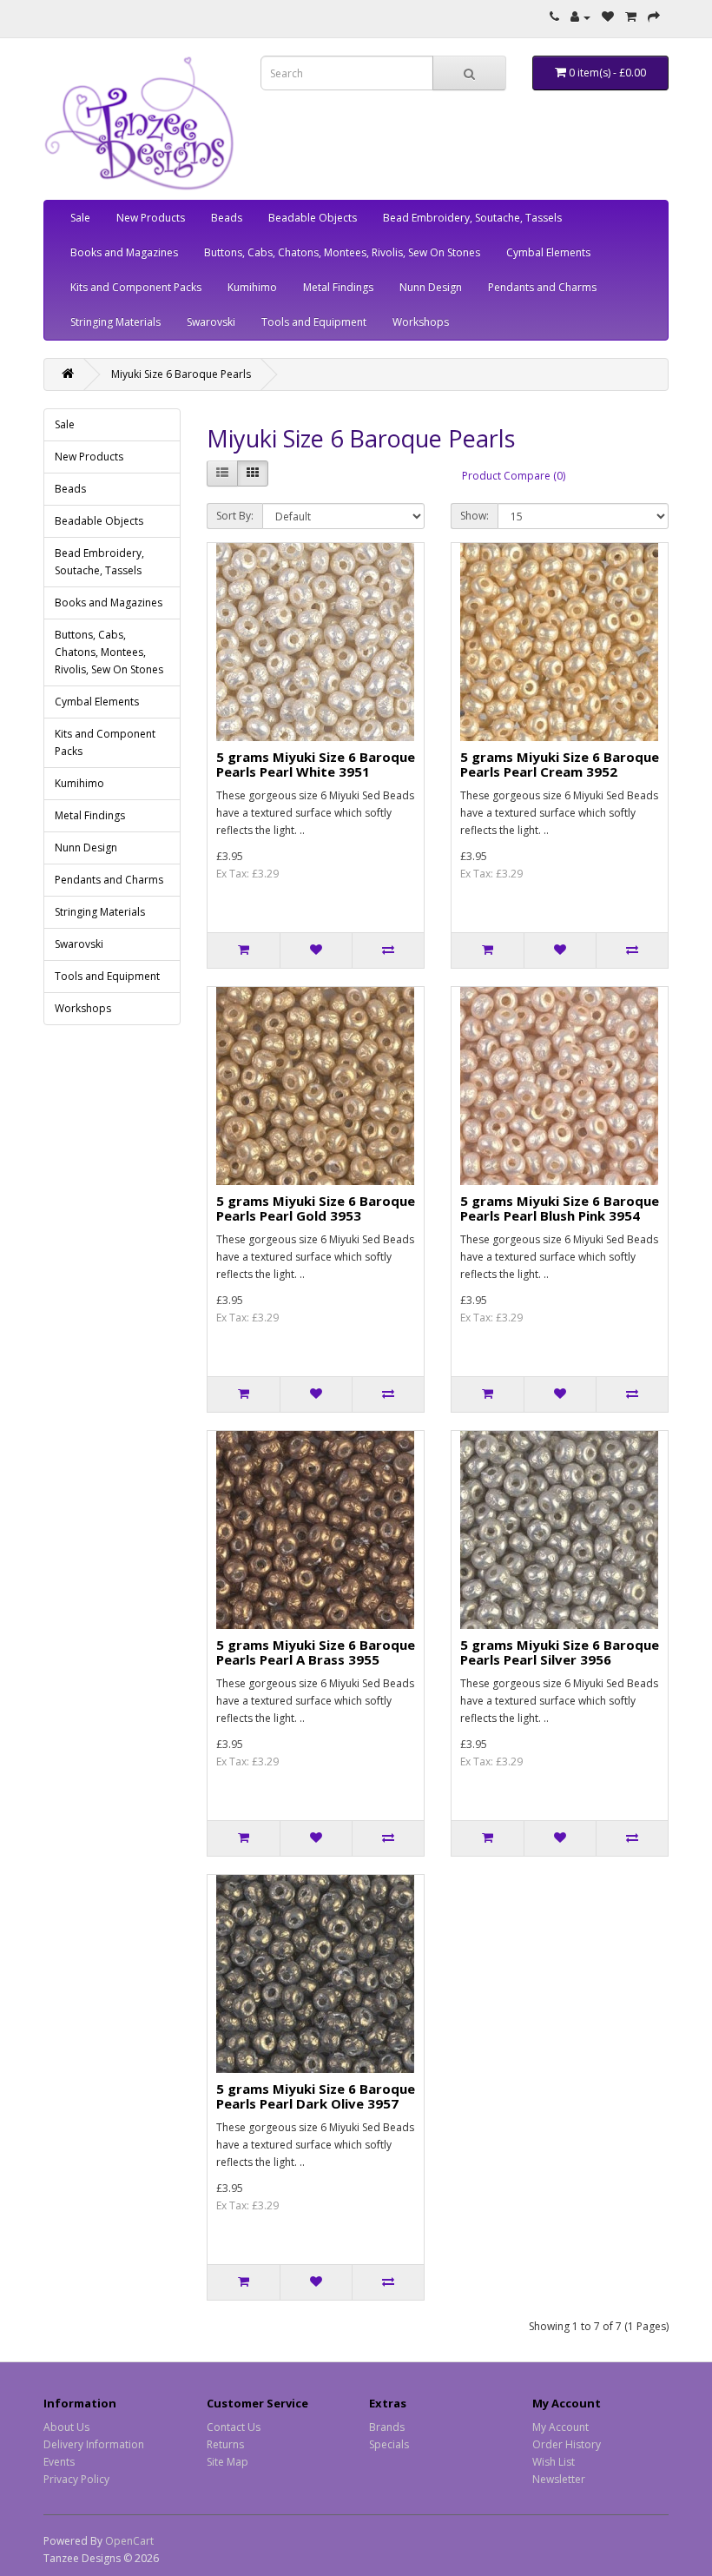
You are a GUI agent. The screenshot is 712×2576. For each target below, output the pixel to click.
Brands (387, 2427)
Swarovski (211, 322)
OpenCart (129, 2541)
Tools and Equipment (314, 322)
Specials (389, 2444)
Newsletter (559, 2479)
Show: (475, 516)
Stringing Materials (115, 322)
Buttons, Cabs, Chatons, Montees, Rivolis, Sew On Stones (342, 252)
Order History (567, 2444)
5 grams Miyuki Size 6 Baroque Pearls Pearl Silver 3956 (560, 1652)
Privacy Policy (76, 2479)
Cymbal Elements (548, 252)
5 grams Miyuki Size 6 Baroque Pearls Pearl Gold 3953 (316, 1208)
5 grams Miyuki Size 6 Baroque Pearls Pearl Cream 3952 (560, 764)
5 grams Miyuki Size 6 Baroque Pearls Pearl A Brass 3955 (316, 1652)
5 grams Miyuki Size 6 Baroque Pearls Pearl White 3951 (316, 764)
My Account (560, 2427)
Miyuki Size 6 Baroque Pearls (181, 374)
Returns (225, 2444)
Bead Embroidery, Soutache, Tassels (472, 218)
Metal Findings (338, 287)
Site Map (227, 2462)
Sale (80, 218)
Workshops (421, 322)
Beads (227, 218)
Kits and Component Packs (136, 287)
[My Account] (580, 17)
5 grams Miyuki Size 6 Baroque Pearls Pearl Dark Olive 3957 (316, 2096)
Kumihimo (252, 287)
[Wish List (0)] (608, 17)
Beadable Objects (313, 218)
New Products (151, 218)
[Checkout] (654, 17)
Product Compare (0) (514, 476)
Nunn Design (431, 287)
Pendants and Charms (542, 287)
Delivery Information (94, 2444)
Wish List (554, 2462)
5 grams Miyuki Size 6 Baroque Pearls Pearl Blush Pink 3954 (560, 1208)
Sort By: (235, 516)
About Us (66, 2427)
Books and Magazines (124, 252)
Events (59, 2462)
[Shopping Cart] (631, 17)
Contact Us (234, 2427)
